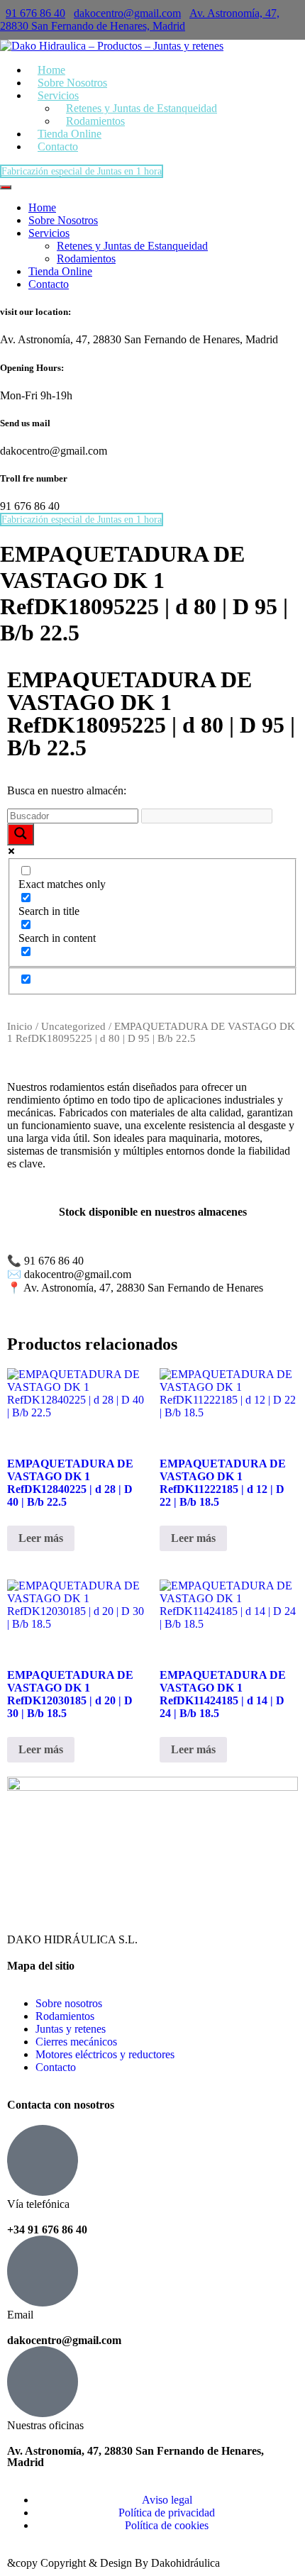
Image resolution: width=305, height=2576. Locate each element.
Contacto (58, 146)
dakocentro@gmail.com (127, 13)
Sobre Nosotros (63, 220)
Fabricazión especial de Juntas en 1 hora (82, 171)
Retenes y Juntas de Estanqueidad (142, 108)
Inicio (20, 1026)
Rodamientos (86, 259)
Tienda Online (60, 271)
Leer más (41, 1538)
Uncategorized (73, 1026)
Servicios (49, 233)
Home (42, 207)
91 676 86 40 (35, 13)
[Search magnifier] (21, 834)
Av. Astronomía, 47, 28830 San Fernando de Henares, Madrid (140, 20)
